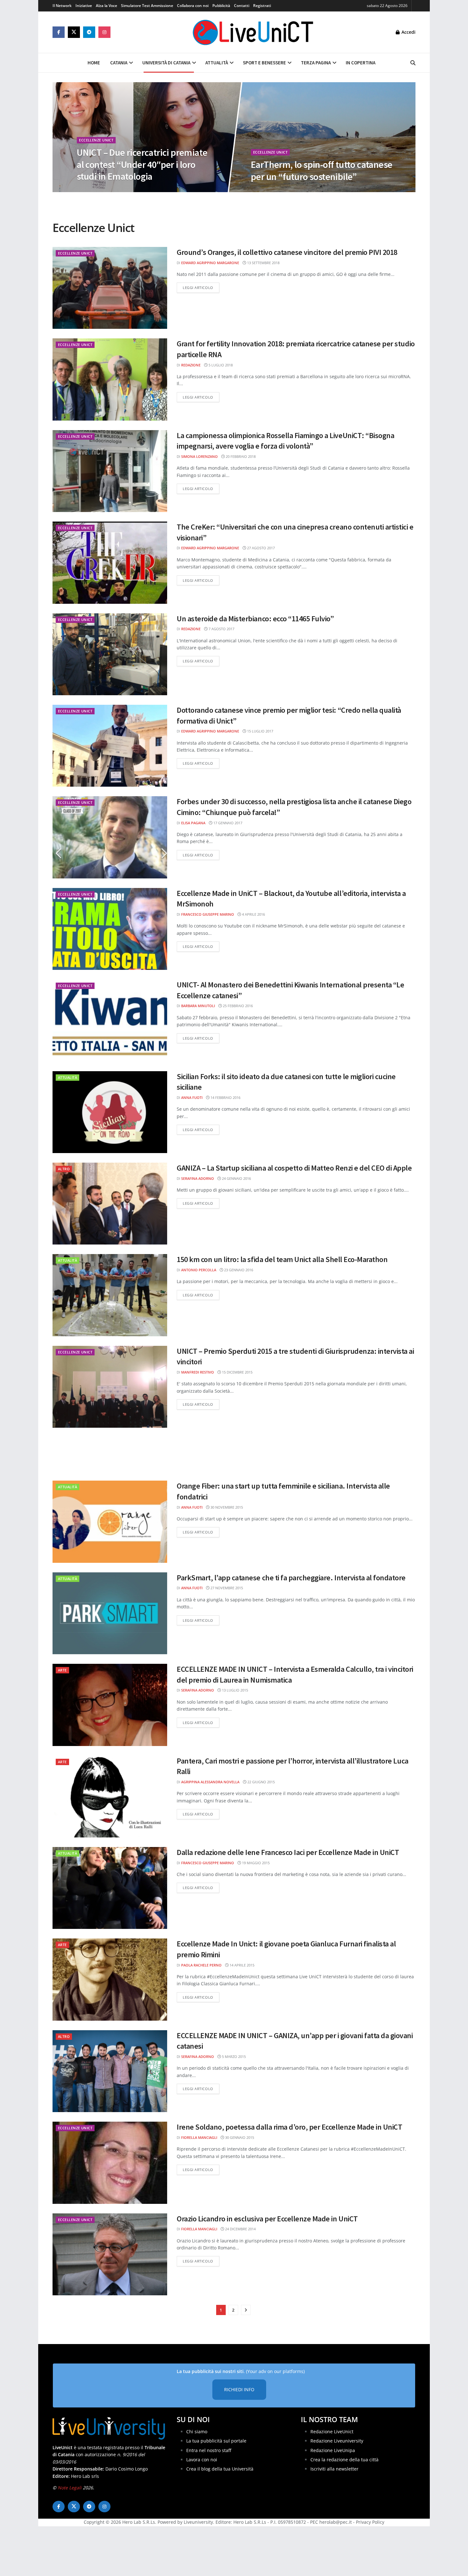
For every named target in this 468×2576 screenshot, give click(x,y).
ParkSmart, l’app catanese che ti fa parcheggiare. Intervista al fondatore (291, 1578)
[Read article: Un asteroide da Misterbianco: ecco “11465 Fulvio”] (110, 654)
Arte (62, 1670)
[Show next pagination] (246, 2310)
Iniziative (84, 6)
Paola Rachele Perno (201, 1965)
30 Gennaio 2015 (239, 2137)
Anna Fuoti (192, 1097)
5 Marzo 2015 (233, 2056)
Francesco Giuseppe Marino (208, 914)
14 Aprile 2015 (241, 1965)
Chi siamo (197, 2432)
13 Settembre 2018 (263, 263)
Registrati (262, 6)
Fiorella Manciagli (199, 2137)
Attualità (217, 63)
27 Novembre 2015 (226, 1588)
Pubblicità (221, 6)
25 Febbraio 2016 (237, 1006)
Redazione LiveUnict (332, 2432)
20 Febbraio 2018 (240, 456)
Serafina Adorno (198, 1178)
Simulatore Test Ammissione (147, 6)
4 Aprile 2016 (253, 914)
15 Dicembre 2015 (237, 1372)
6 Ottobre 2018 (269, 190)
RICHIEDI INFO (239, 2389)
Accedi (408, 32)
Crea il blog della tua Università (220, 2469)
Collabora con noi (193, 6)
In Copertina (361, 63)
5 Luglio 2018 (220, 365)
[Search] (413, 63)
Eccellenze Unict (96, 140)
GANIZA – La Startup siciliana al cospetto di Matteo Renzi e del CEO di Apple (294, 1168)
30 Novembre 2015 (226, 1507)
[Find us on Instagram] (104, 32)
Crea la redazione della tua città (344, 2460)
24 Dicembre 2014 (240, 2229)
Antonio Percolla (199, 1270)
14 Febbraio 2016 (225, 1097)
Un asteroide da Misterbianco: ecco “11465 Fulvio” (255, 619)
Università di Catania (166, 63)
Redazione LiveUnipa (333, 2450)
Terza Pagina (316, 63)
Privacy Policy (370, 2522)
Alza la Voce (106, 6)
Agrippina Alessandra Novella (210, 1782)
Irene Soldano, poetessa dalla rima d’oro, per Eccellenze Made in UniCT (289, 2127)
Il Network (62, 6)
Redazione (191, 365)
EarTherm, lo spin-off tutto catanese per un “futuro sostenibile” (322, 170)
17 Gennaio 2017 (227, 823)
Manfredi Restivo (198, 1372)
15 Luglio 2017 (260, 731)
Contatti (242, 6)
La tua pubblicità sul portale (216, 2441)
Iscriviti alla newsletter (334, 2469)
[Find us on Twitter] (74, 32)
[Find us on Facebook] (59, 32)
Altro (64, 1169)
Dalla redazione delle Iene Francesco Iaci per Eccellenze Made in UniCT (288, 1852)
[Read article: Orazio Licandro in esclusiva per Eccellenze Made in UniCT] (110, 2254)
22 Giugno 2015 (261, 1782)
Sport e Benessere (264, 63)
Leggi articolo (201, 287)
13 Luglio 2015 (234, 1690)
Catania (119, 63)
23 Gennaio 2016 (238, 1270)
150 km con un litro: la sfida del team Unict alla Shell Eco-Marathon (282, 1259)
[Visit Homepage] (253, 32)
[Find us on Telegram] (89, 32)
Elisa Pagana (193, 823)
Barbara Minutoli (198, 1006)
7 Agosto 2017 (221, 629)
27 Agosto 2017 (260, 548)
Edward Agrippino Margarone (210, 263)
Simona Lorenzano (199, 456)
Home (94, 63)
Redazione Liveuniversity (337, 2441)
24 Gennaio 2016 (236, 1178)
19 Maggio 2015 (255, 1863)
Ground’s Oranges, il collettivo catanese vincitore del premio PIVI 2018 (287, 252)
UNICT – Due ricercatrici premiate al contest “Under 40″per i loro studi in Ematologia (142, 164)
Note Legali (70, 2488)
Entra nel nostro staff (209, 2450)
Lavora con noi (202, 2460)
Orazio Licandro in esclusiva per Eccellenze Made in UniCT (267, 2219)
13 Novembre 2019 (97, 190)
